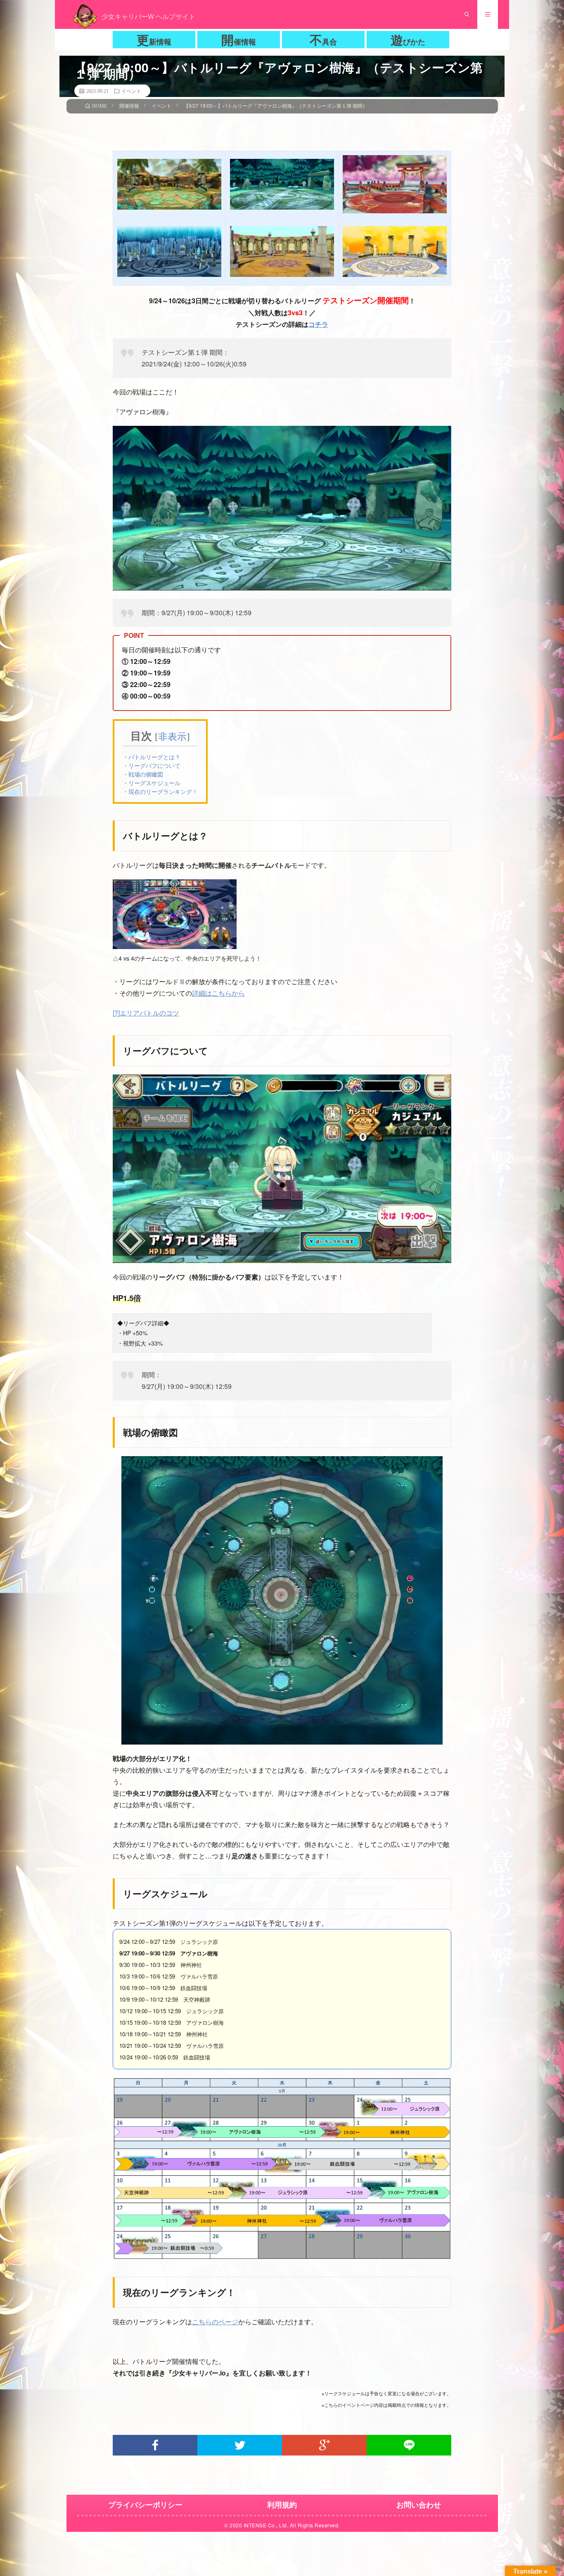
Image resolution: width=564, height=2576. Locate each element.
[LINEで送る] (409, 2445)
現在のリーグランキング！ (163, 791)
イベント (131, 91)
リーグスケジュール (154, 783)
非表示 (172, 737)
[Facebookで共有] (155, 2445)
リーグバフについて (154, 765)
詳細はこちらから (218, 993)
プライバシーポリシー (145, 2505)
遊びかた (408, 40)
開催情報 (239, 40)
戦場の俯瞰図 (146, 774)
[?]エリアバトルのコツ (146, 1013)
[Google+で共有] (324, 2445)
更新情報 (154, 40)
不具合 (323, 40)
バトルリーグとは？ (154, 757)
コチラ (318, 324)
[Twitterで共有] (240, 2445)
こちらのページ (215, 2322)
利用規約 (282, 2505)
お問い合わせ (419, 2505)
